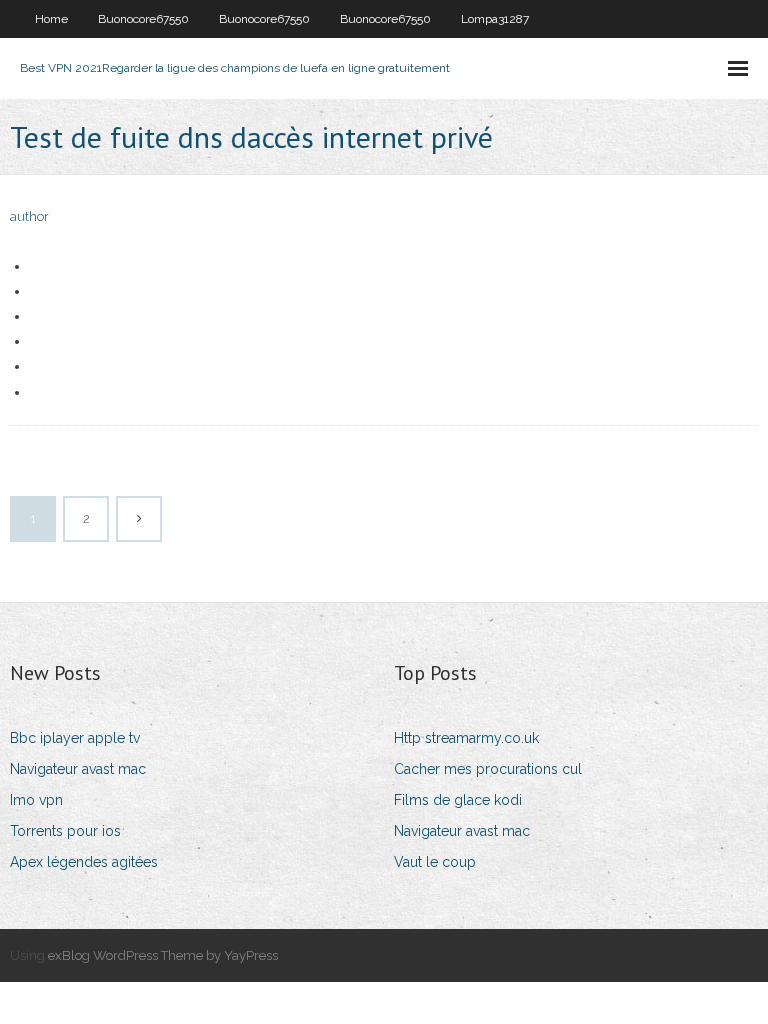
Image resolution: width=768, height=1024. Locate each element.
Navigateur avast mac (78, 769)
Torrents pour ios (65, 831)
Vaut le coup (435, 862)
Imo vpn (36, 800)
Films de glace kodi (458, 800)
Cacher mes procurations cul (488, 769)
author (29, 216)
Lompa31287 (495, 19)
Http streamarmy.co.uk (466, 738)
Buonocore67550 (143, 19)
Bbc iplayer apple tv (75, 738)
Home (51, 19)
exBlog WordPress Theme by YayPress (163, 955)
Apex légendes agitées (84, 862)
